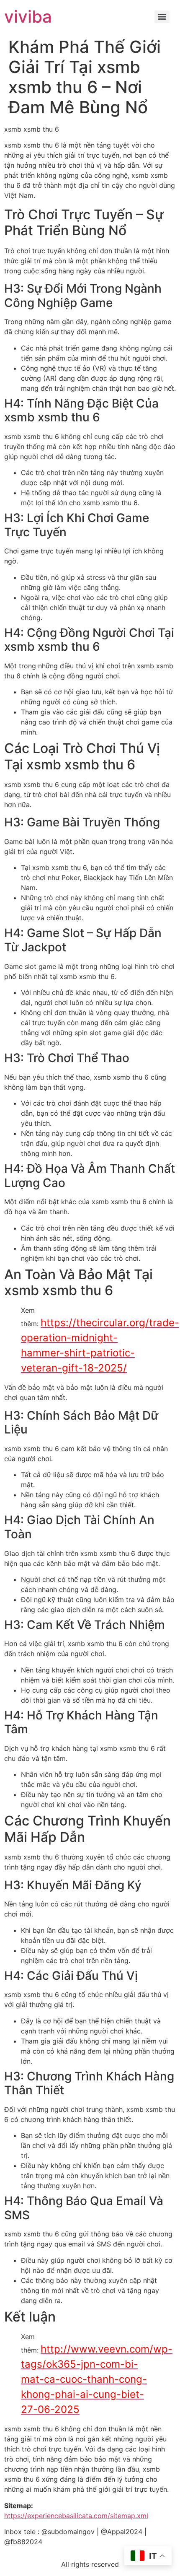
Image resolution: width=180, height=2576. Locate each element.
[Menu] (162, 17)
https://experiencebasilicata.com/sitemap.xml (76, 2516)
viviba (28, 17)
